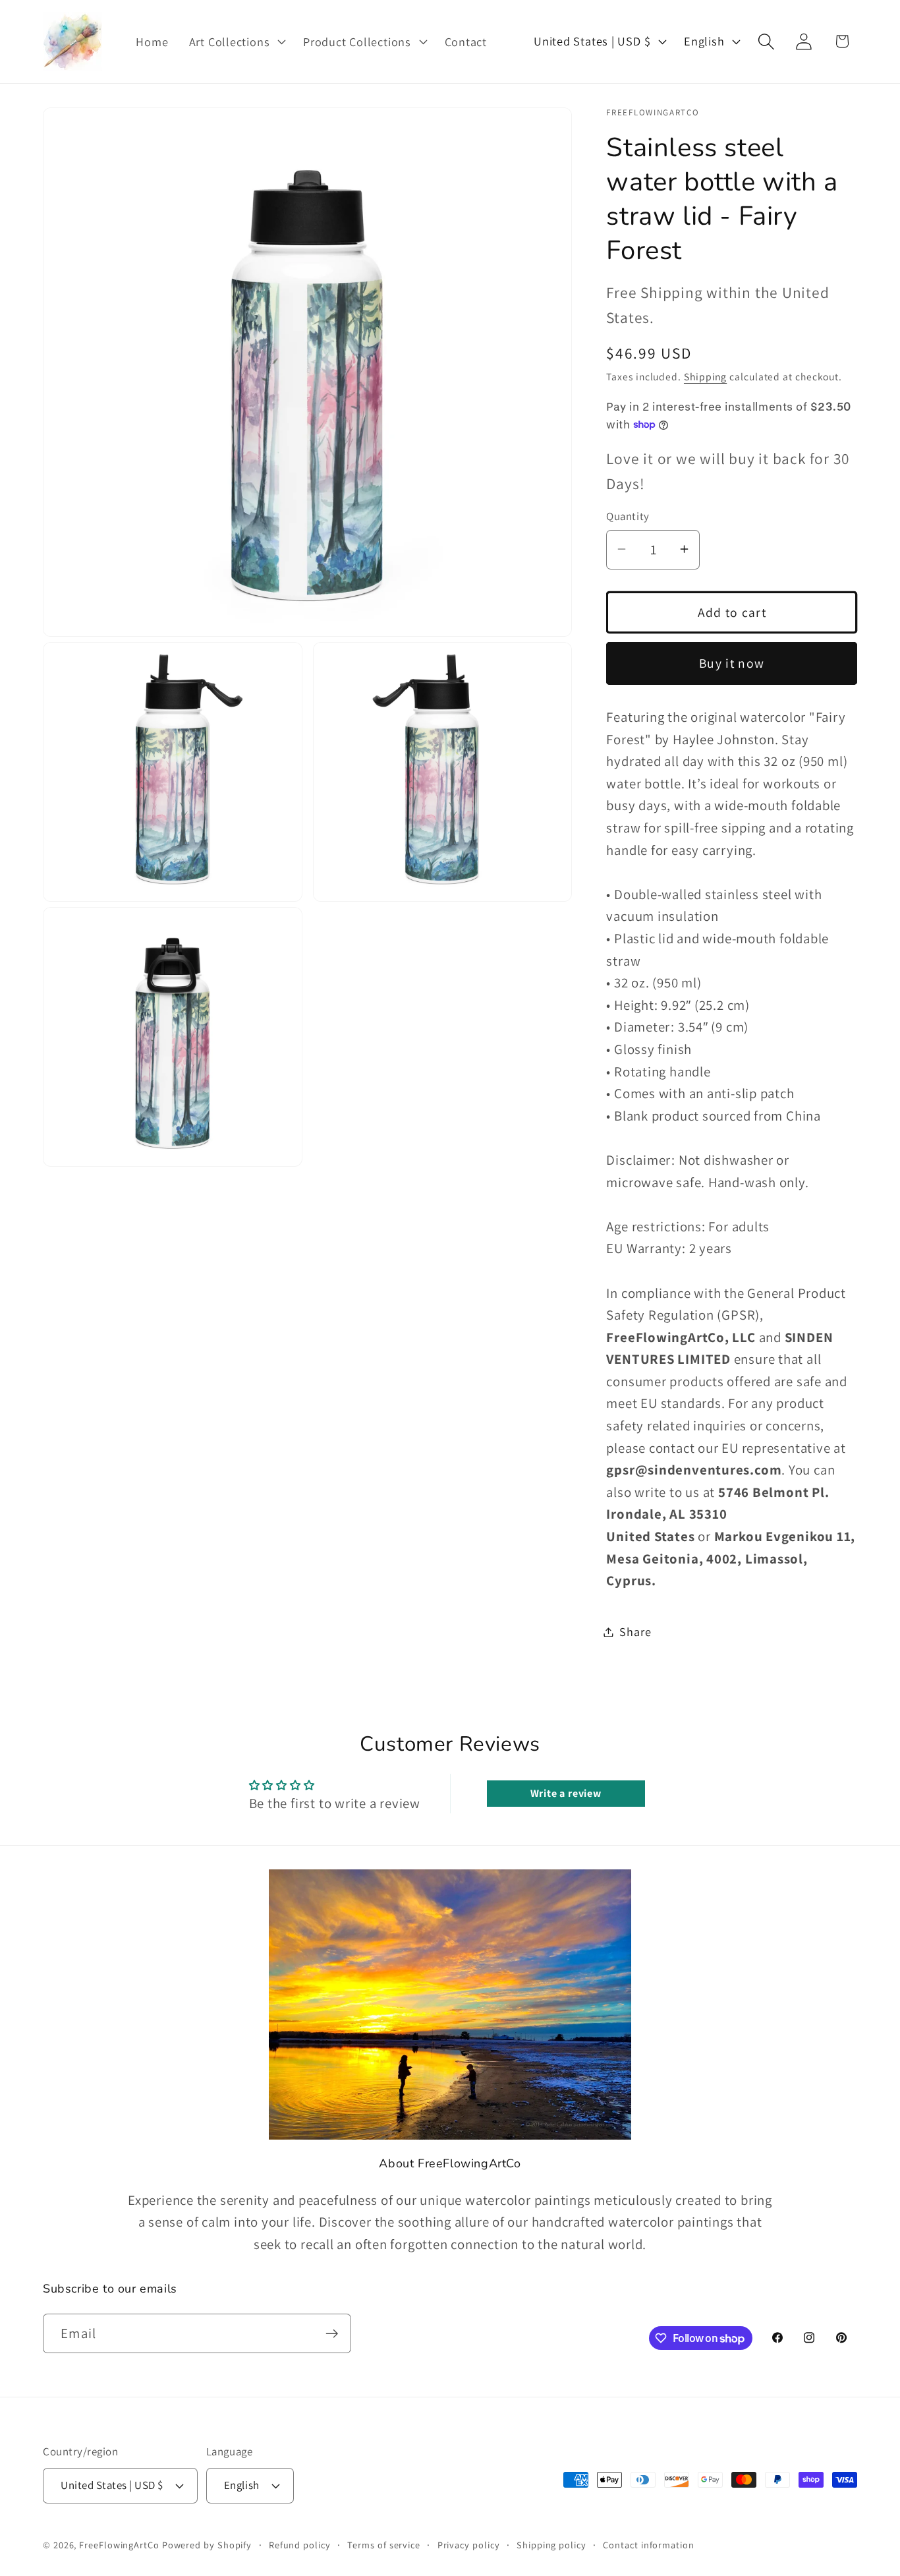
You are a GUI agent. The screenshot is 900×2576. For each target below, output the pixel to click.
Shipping (705, 376)
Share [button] (635, 1631)
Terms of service (384, 2544)
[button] (236, 42)
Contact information (648, 2544)
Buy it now (732, 663)
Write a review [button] (566, 1793)
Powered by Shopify (207, 2544)
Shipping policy (551, 2544)
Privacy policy (469, 2544)
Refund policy (300, 2544)
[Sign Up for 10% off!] (332, 2334)
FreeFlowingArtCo (119, 2544)
